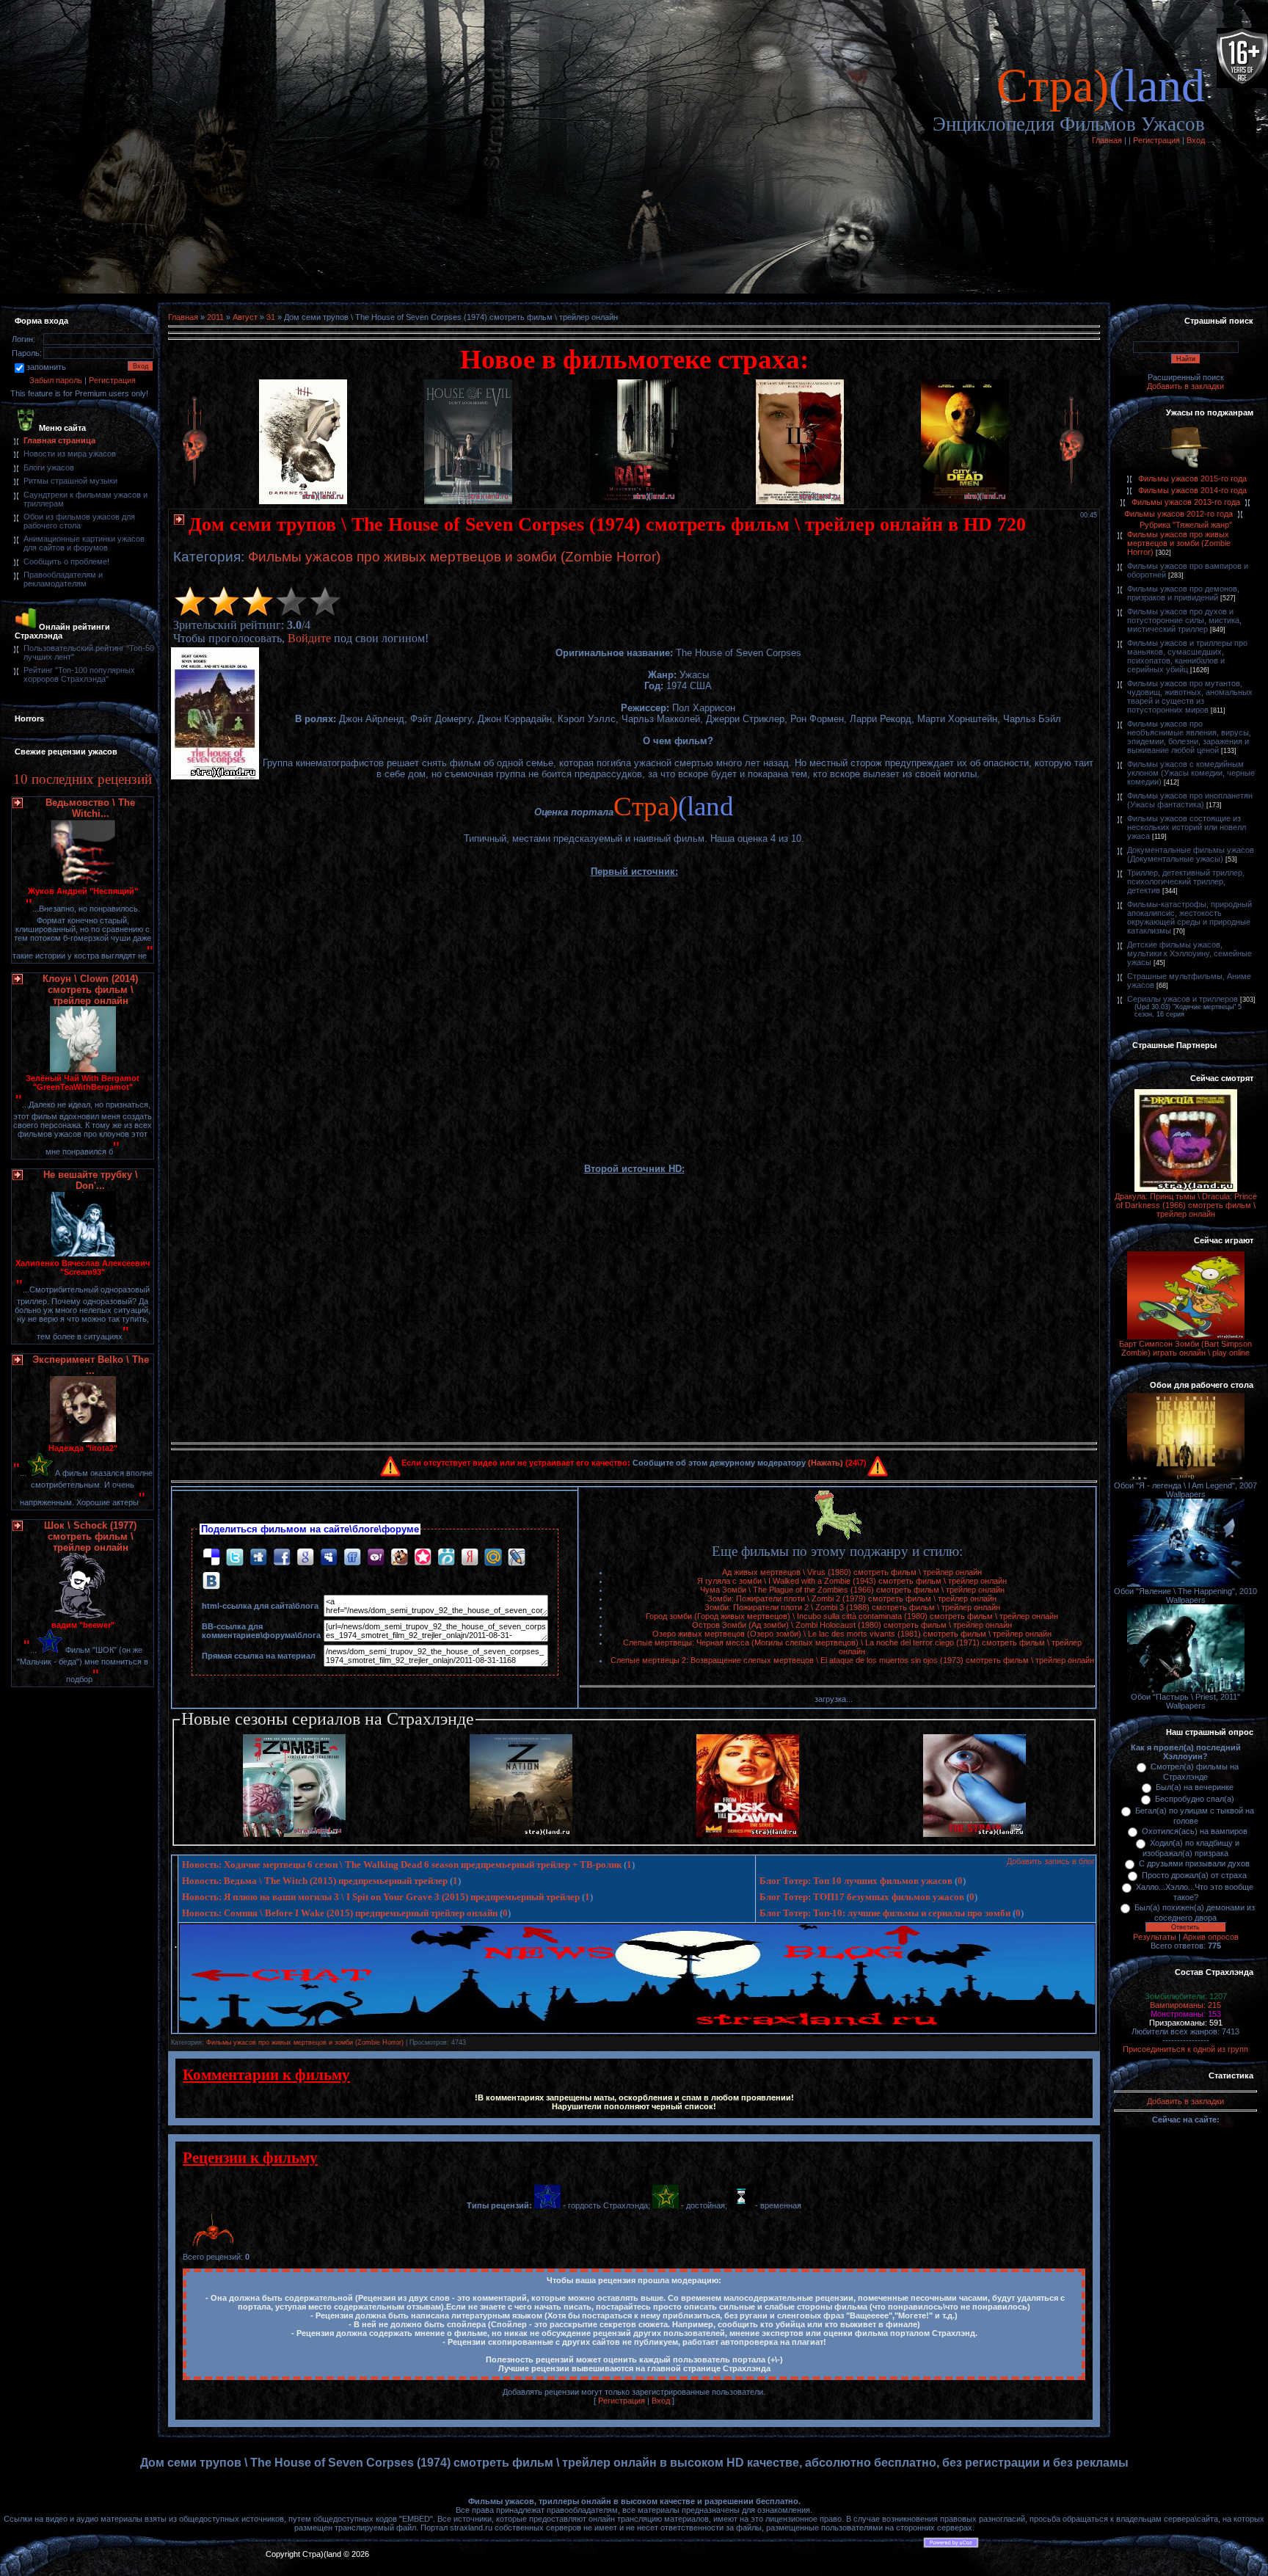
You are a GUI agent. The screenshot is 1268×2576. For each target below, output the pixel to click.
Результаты (1155, 1937)
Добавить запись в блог (1051, 1861)
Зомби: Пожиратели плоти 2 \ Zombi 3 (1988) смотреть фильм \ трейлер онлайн (852, 1607)
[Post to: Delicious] (211, 1556)
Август (245, 317)
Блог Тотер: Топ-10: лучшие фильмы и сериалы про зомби (885, 1913)
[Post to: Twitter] (235, 1556)
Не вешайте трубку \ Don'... (91, 1180)
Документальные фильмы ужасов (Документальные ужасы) (1191, 854)
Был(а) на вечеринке (1195, 1787)
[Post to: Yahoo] (376, 1556)
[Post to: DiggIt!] (258, 1556)
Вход (1196, 140)
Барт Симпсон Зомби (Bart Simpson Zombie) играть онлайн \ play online (1185, 1348)
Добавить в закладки (1185, 386)
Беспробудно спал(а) (1195, 1799)
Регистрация (1156, 140)
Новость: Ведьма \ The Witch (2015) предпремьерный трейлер (315, 1881)
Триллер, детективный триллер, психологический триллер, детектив (1186, 881)
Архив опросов (1211, 1937)
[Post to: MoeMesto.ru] (446, 1556)
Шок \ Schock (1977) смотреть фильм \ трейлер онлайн (90, 1536)
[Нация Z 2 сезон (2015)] (521, 1834)
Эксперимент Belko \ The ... (91, 1365)
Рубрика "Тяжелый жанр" (1186, 525)
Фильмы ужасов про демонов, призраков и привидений (1183, 593)
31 (271, 317)
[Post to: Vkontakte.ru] (211, 1580)
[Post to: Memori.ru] (423, 1556)
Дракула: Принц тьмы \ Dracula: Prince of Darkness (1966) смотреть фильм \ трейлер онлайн (1186, 1205)
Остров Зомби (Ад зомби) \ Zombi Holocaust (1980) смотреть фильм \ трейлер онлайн (852, 1625)
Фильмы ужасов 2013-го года (1186, 502)
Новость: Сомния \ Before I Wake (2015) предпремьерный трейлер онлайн (340, 1913)
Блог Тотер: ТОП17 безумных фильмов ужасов (862, 1897)
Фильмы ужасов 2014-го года (1192, 490)
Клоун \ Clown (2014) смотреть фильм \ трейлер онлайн (90, 990)
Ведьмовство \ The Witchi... (90, 808)
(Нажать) (826, 1463)
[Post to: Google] (305, 1556)
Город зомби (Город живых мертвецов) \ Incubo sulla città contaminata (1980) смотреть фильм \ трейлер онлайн (852, 1616)
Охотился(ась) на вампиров (1195, 1831)
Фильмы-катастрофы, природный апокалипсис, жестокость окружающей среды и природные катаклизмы (1189, 917)
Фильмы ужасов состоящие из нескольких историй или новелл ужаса (1187, 827)
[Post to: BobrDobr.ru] (399, 1556)
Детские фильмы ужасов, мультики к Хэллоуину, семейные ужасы (1189, 953)
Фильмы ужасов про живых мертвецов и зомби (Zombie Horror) (454, 557)
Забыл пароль (56, 380)
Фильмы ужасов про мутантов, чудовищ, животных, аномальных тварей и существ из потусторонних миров (1190, 696)
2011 (215, 317)
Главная (1107, 140)
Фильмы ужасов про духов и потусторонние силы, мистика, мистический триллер (1184, 620)
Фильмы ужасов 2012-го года (1178, 514)
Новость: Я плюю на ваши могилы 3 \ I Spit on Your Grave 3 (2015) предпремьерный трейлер (381, 1897)
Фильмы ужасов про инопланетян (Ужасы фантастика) (1190, 800)
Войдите (309, 638)
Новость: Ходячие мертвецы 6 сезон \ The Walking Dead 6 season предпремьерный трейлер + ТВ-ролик (402, 1864)
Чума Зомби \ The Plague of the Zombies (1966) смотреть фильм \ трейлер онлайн (852, 1590)
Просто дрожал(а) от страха (1194, 1875)
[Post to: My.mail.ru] (493, 1556)
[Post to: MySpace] (329, 1556)
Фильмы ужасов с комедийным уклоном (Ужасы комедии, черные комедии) (1191, 773)
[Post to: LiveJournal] (517, 1556)
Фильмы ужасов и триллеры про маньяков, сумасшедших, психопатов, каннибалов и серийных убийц (1187, 656)
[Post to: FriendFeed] (352, 1556)
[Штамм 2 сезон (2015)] (974, 1834)
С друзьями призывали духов (1194, 1863)
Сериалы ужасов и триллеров (1183, 999)
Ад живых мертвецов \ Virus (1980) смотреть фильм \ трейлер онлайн (852, 1572)
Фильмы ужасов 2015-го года (1192, 479)
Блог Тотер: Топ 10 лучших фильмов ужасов (856, 1881)
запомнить (46, 367)
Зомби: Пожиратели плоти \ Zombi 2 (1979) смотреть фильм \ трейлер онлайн (852, 1598)
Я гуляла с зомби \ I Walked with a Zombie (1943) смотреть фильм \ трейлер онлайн (852, 1581)
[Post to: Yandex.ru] (470, 1556)
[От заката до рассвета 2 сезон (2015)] (748, 1834)
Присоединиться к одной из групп (1185, 2049)
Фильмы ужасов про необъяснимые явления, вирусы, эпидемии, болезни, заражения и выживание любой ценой (1189, 737)
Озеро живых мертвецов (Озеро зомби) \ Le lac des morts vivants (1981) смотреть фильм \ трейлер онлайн (852, 1634)
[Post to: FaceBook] (282, 1556)
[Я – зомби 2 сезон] (294, 1834)
